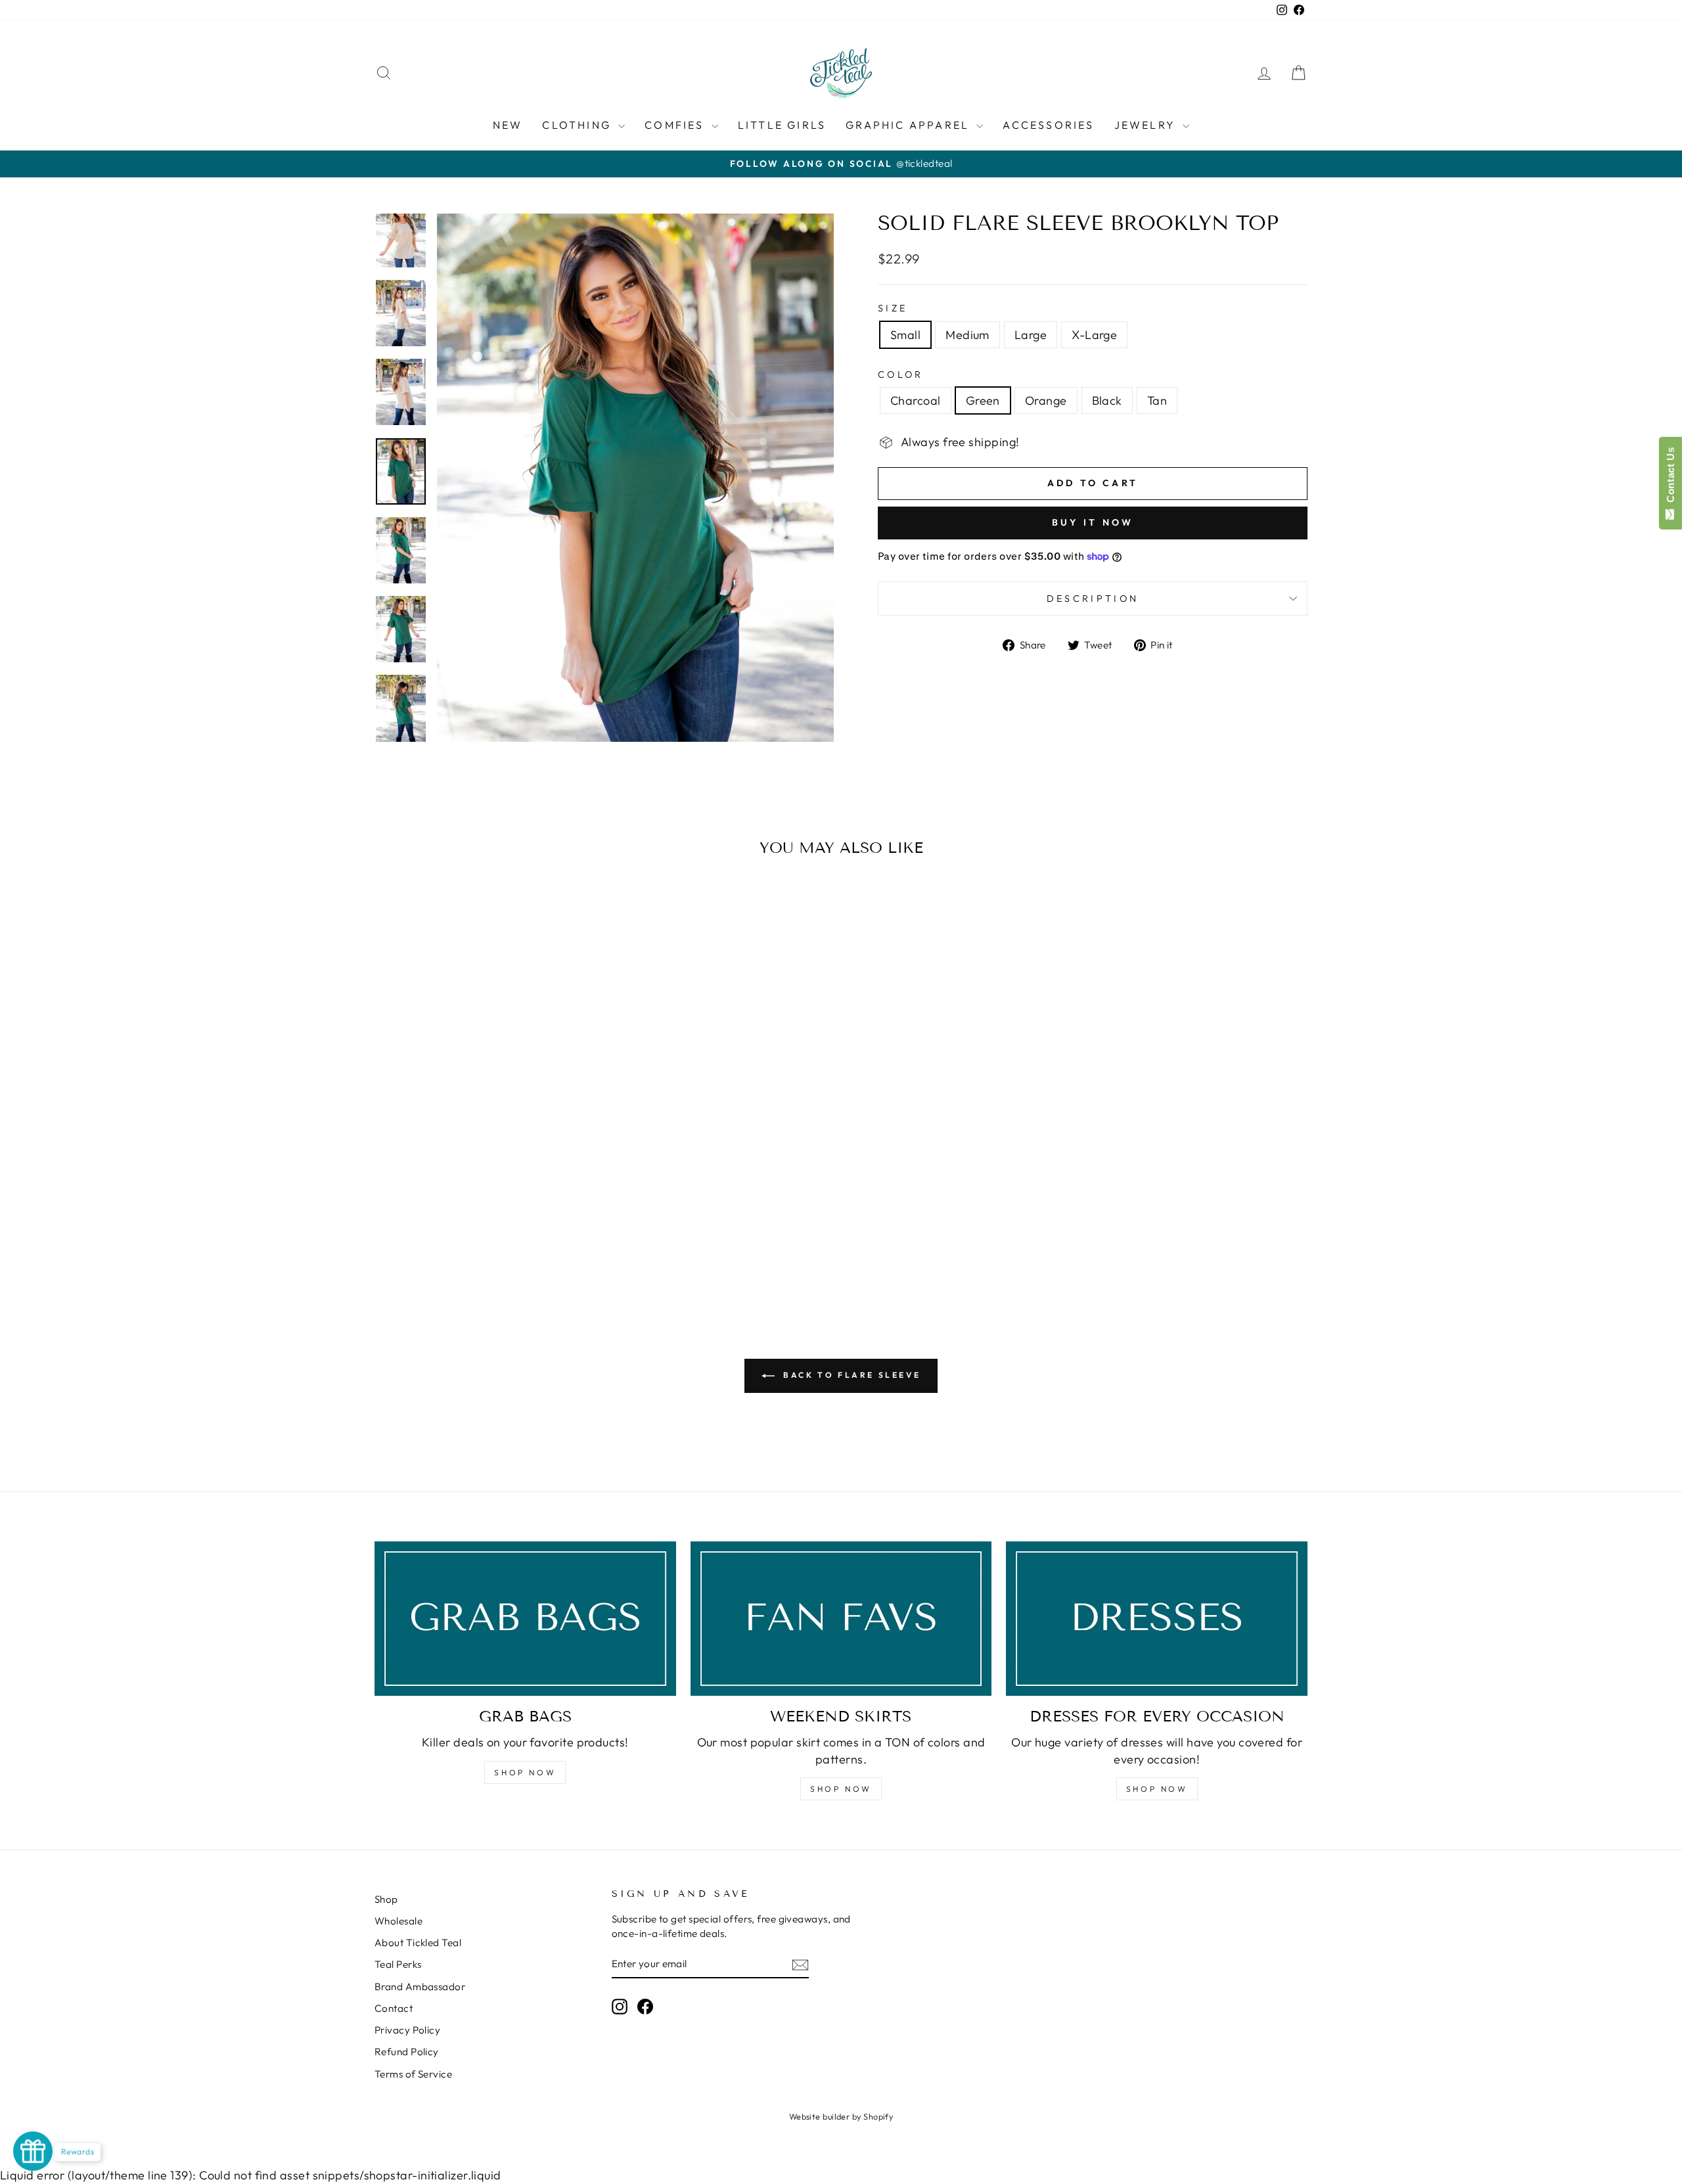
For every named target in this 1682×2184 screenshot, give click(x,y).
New (508, 125)
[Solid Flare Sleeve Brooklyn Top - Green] (468, 1248)
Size (893, 308)
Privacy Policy (407, 2030)
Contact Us (1671, 478)
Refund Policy (407, 2052)
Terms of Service (413, 2074)
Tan (1157, 400)
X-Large (1094, 335)
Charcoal (916, 400)
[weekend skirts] (841, 1619)
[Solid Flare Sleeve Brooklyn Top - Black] (504, 1248)
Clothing (579, 125)
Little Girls (782, 125)
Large (1031, 335)
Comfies (676, 125)
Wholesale (398, 1921)
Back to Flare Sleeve (851, 1375)
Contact (394, 2008)
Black (1107, 400)
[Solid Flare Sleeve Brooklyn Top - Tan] (521, 1248)
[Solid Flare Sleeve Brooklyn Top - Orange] (486, 1248)
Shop (386, 1899)
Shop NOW (525, 1772)
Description (1093, 599)
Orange (1046, 400)
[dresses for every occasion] (1157, 1619)
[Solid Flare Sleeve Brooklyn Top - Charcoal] (450, 1248)
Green (983, 400)
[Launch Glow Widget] (33, 2151)
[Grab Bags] (525, 1619)
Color (901, 375)
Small (905, 335)
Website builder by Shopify (841, 2116)
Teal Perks (398, 1964)
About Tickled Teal (418, 1943)
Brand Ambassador (420, 1987)
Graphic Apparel (909, 125)
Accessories (1048, 125)
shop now (841, 1789)
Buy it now (1093, 522)
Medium (967, 335)
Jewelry (1147, 125)
